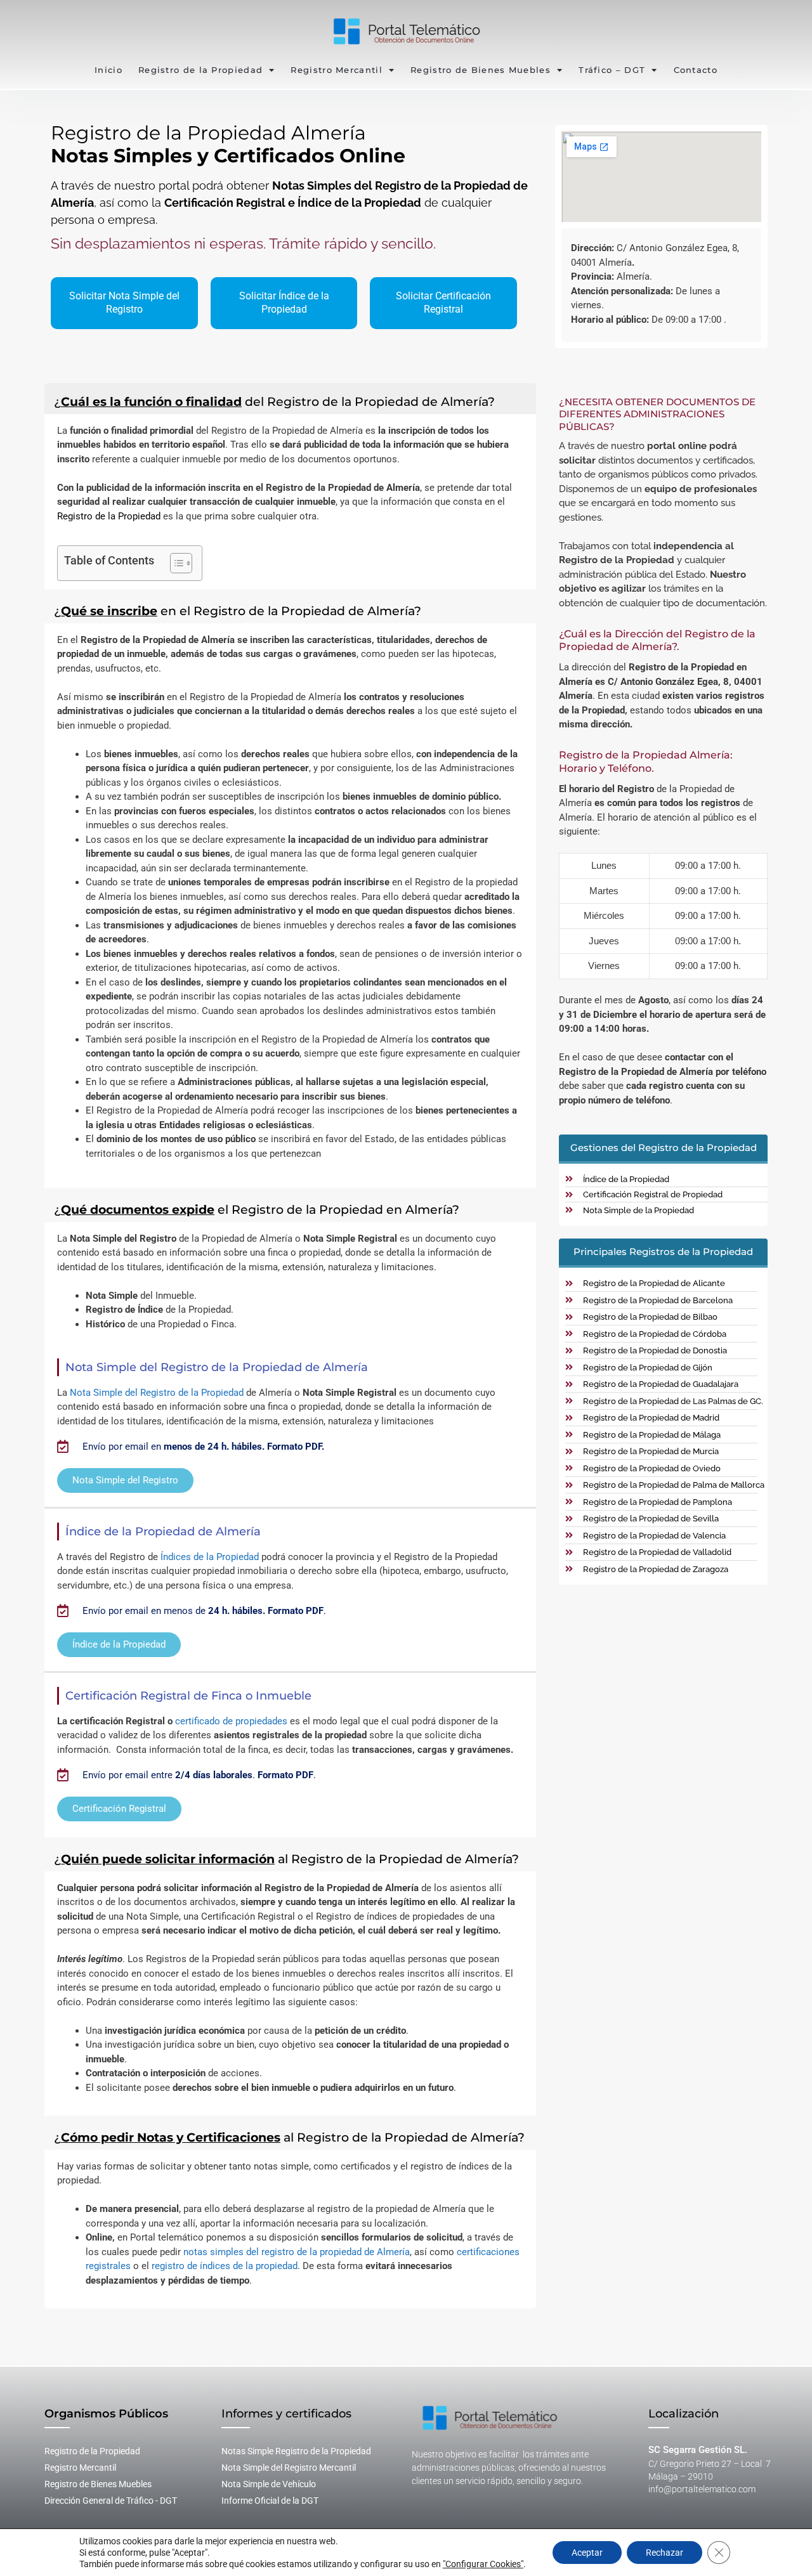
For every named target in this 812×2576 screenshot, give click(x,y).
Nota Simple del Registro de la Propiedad (157, 1393)
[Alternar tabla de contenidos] (175, 563)
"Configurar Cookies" (483, 2564)
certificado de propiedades (231, 1721)
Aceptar (587, 2553)
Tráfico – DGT (612, 70)
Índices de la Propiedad (210, 1557)
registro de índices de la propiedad (225, 2266)
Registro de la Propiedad (200, 70)
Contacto (696, 70)
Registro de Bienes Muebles (481, 70)
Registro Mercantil (336, 70)
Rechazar (665, 2553)
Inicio (108, 70)
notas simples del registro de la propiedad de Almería (297, 2252)
